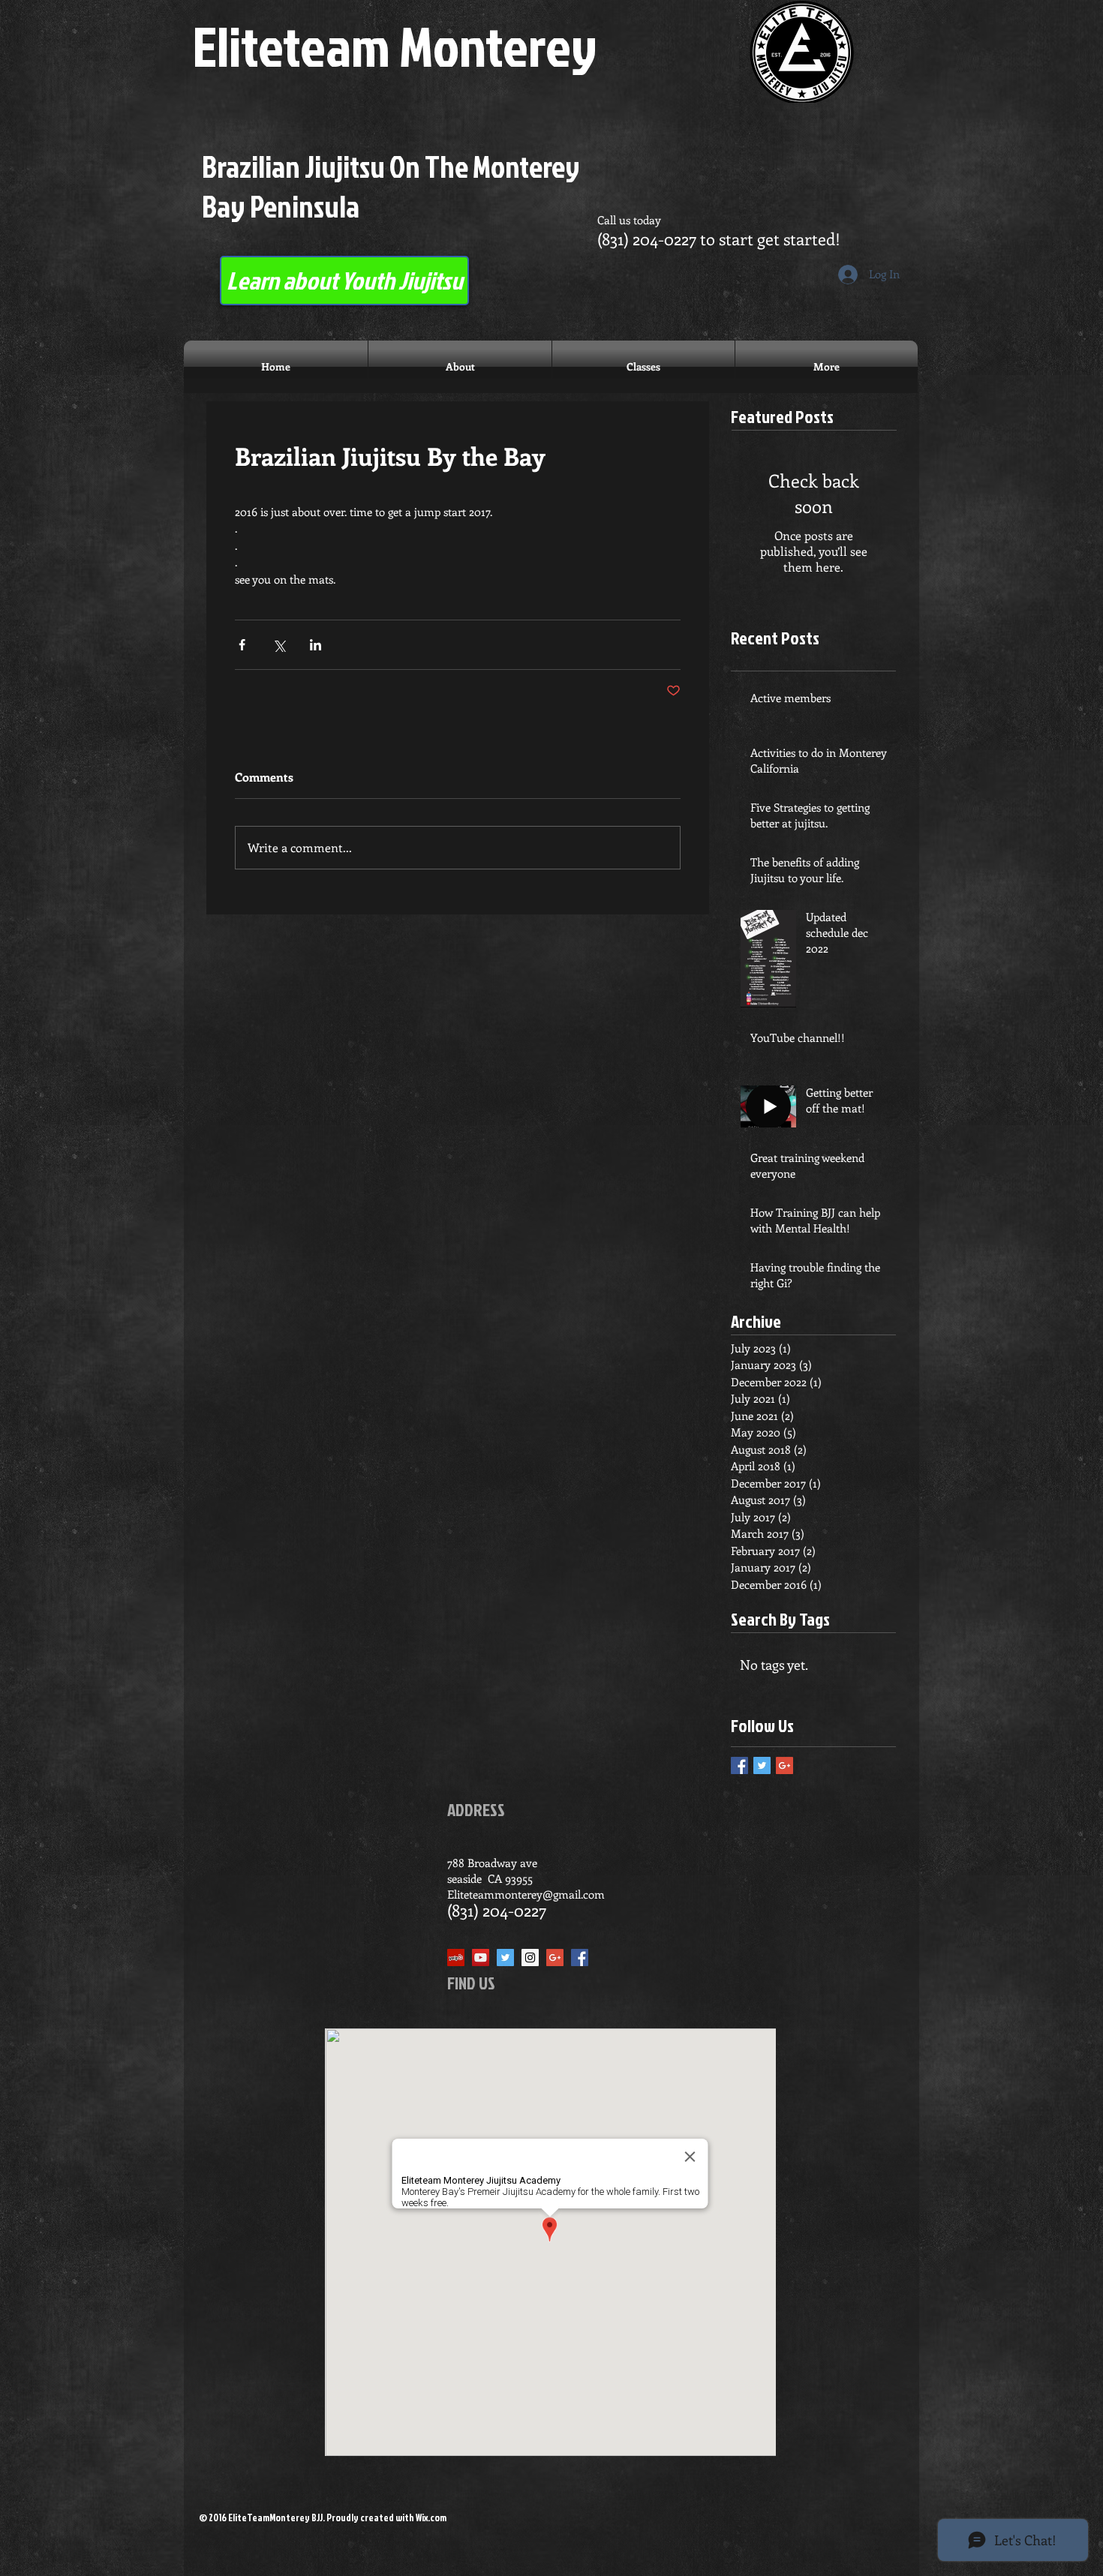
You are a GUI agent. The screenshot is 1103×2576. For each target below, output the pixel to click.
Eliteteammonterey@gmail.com (526, 1894)
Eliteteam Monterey (395, 45)
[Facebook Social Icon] (580, 1958)
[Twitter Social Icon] (505, 1958)
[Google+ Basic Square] (784, 1765)
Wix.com (431, 2517)
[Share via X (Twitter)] (279, 645)
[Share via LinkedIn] (316, 645)
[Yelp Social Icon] (456, 1958)
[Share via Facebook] (242, 645)
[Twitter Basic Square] (762, 1765)
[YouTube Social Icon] (481, 1958)
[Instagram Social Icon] (530, 1958)
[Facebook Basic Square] (739, 1765)
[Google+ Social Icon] (555, 1958)
